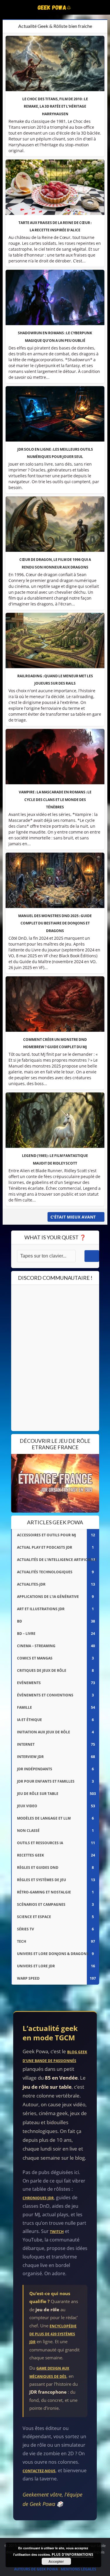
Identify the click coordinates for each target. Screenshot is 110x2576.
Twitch (57, 2232)
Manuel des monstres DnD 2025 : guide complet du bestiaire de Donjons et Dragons (55, 923)
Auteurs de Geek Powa (36, 2569)
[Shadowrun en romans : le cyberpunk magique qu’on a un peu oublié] (55, 297)
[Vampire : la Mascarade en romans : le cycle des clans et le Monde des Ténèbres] (55, 757)
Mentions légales (78, 2569)
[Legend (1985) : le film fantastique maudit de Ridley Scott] (55, 1120)
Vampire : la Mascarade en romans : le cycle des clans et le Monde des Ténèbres (55, 799)
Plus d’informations (72, 2554)
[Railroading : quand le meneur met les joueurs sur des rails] (55, 640)
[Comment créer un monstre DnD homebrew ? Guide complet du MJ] (55, 1004)
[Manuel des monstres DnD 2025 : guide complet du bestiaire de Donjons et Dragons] (55, 880)
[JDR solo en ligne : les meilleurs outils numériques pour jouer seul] (55, 414)
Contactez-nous (39, 2471)
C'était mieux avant (73, 1217)
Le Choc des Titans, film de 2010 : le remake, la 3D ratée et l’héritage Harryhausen (55, 106)
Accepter (56, 2561)
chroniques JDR (38, 2198)
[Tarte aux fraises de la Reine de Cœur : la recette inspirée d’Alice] (55, 187)
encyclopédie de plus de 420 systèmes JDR (53, 2334)
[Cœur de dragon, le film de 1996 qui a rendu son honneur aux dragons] (55, 524)
